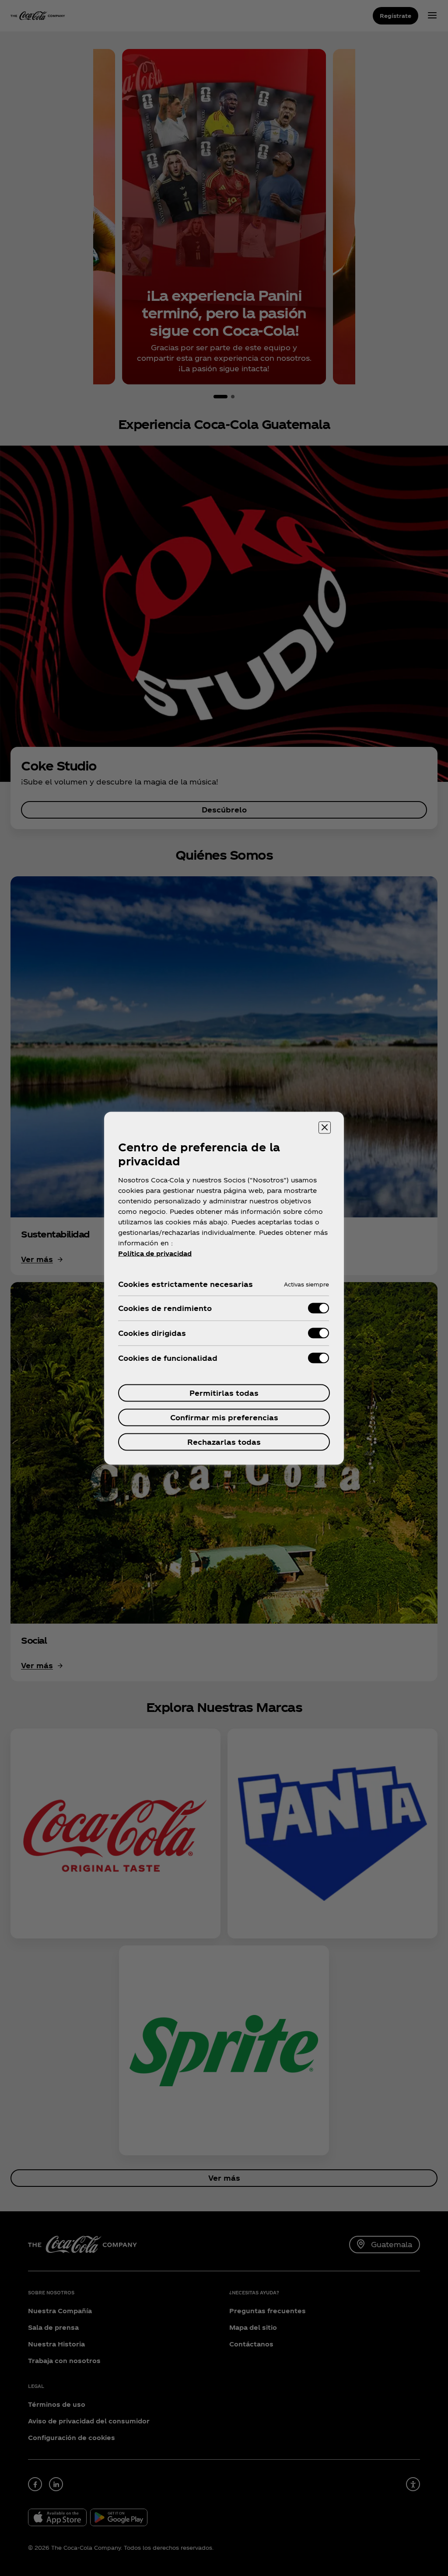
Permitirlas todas (224, 1393)
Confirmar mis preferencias (224, 1417)
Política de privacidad (155, 1253)
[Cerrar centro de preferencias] (325, 1127)
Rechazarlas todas (224, 1441)
